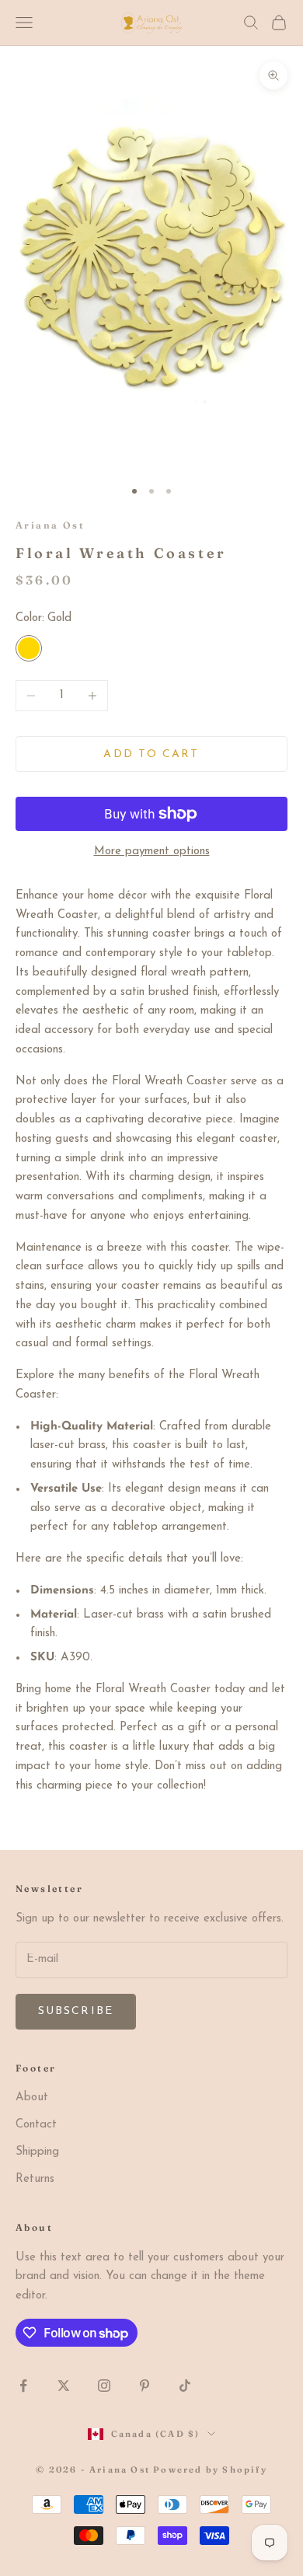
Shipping (37, 2152)
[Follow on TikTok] (185, 2386)
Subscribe (76, 2011)
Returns (35, 2179)
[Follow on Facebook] (23, 2386)
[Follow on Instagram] (104, 2386)
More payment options (152, 852)
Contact (36, 2125)
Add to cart (151, 754)
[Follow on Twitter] (64, 2386)
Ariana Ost (50, 525)
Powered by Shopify (210, 2470)
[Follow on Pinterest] (145, 2386)
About (32, 2098)
